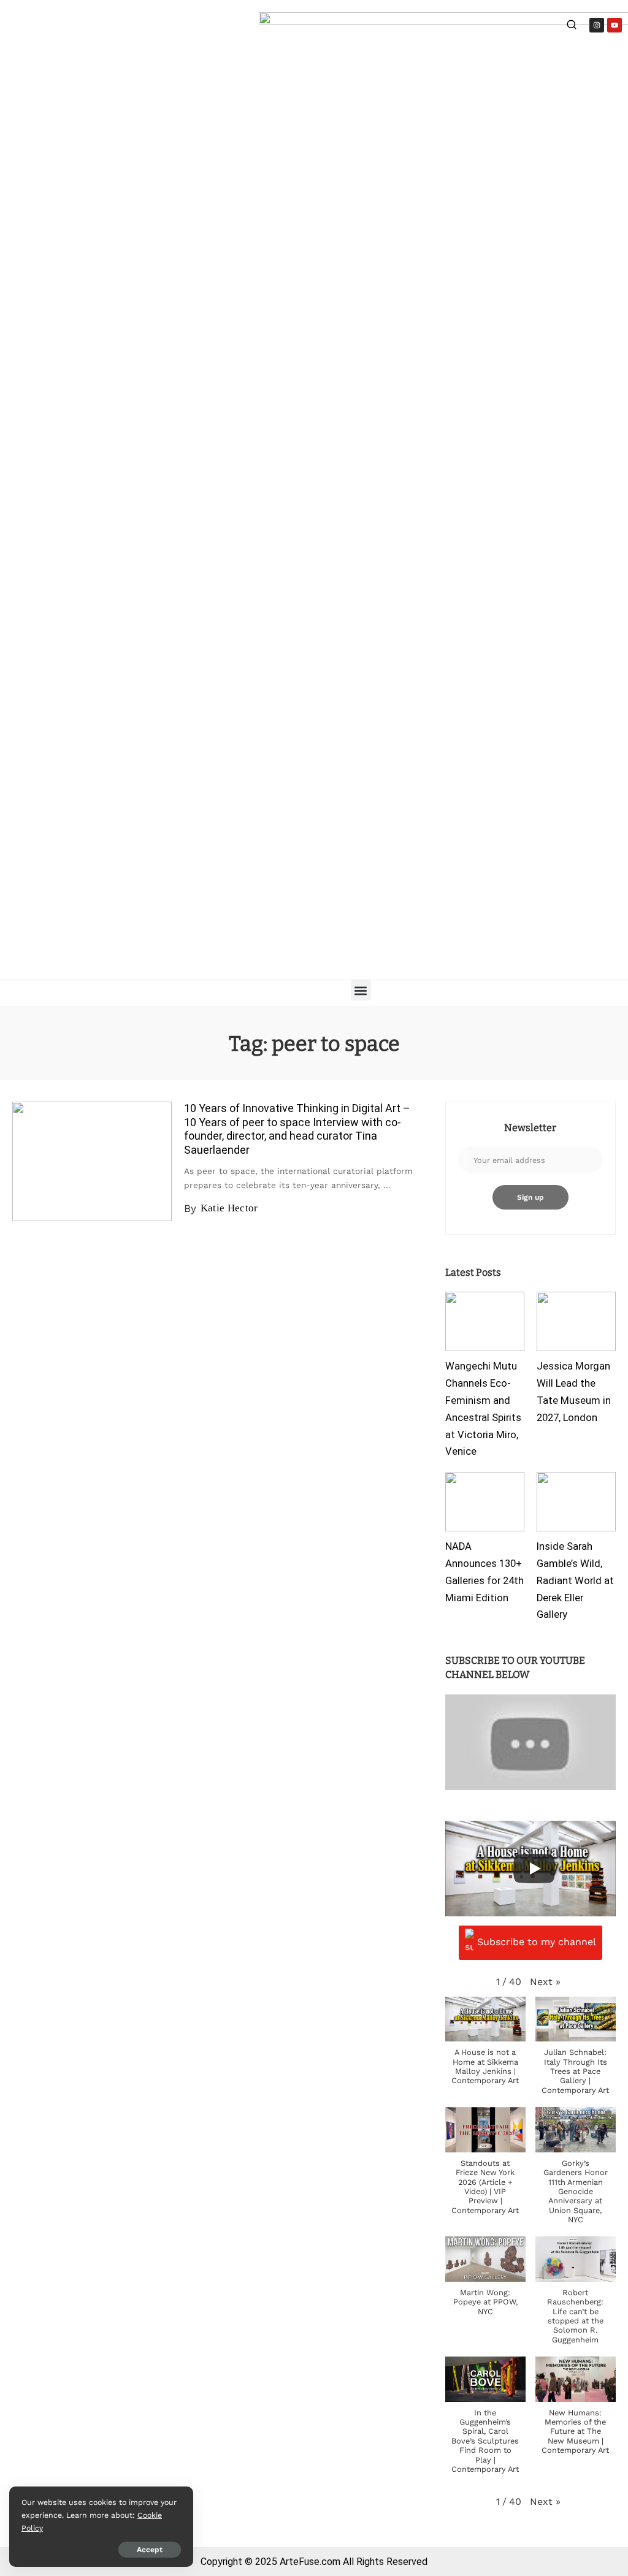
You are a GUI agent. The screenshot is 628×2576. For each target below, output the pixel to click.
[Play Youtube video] (530, 1742)
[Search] (572, 26)
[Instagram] (597, 25)
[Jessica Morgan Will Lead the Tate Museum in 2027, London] (576, 1321)
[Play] (534, 1869)
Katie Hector (229, 1208)
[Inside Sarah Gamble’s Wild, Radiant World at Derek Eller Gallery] (576, 1502)
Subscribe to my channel (537, 1942)
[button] (361, 990)
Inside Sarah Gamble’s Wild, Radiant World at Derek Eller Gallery (575, 1580)
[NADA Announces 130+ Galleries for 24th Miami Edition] (485, 1502)
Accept (150, 2550)
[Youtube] (615, 25)
